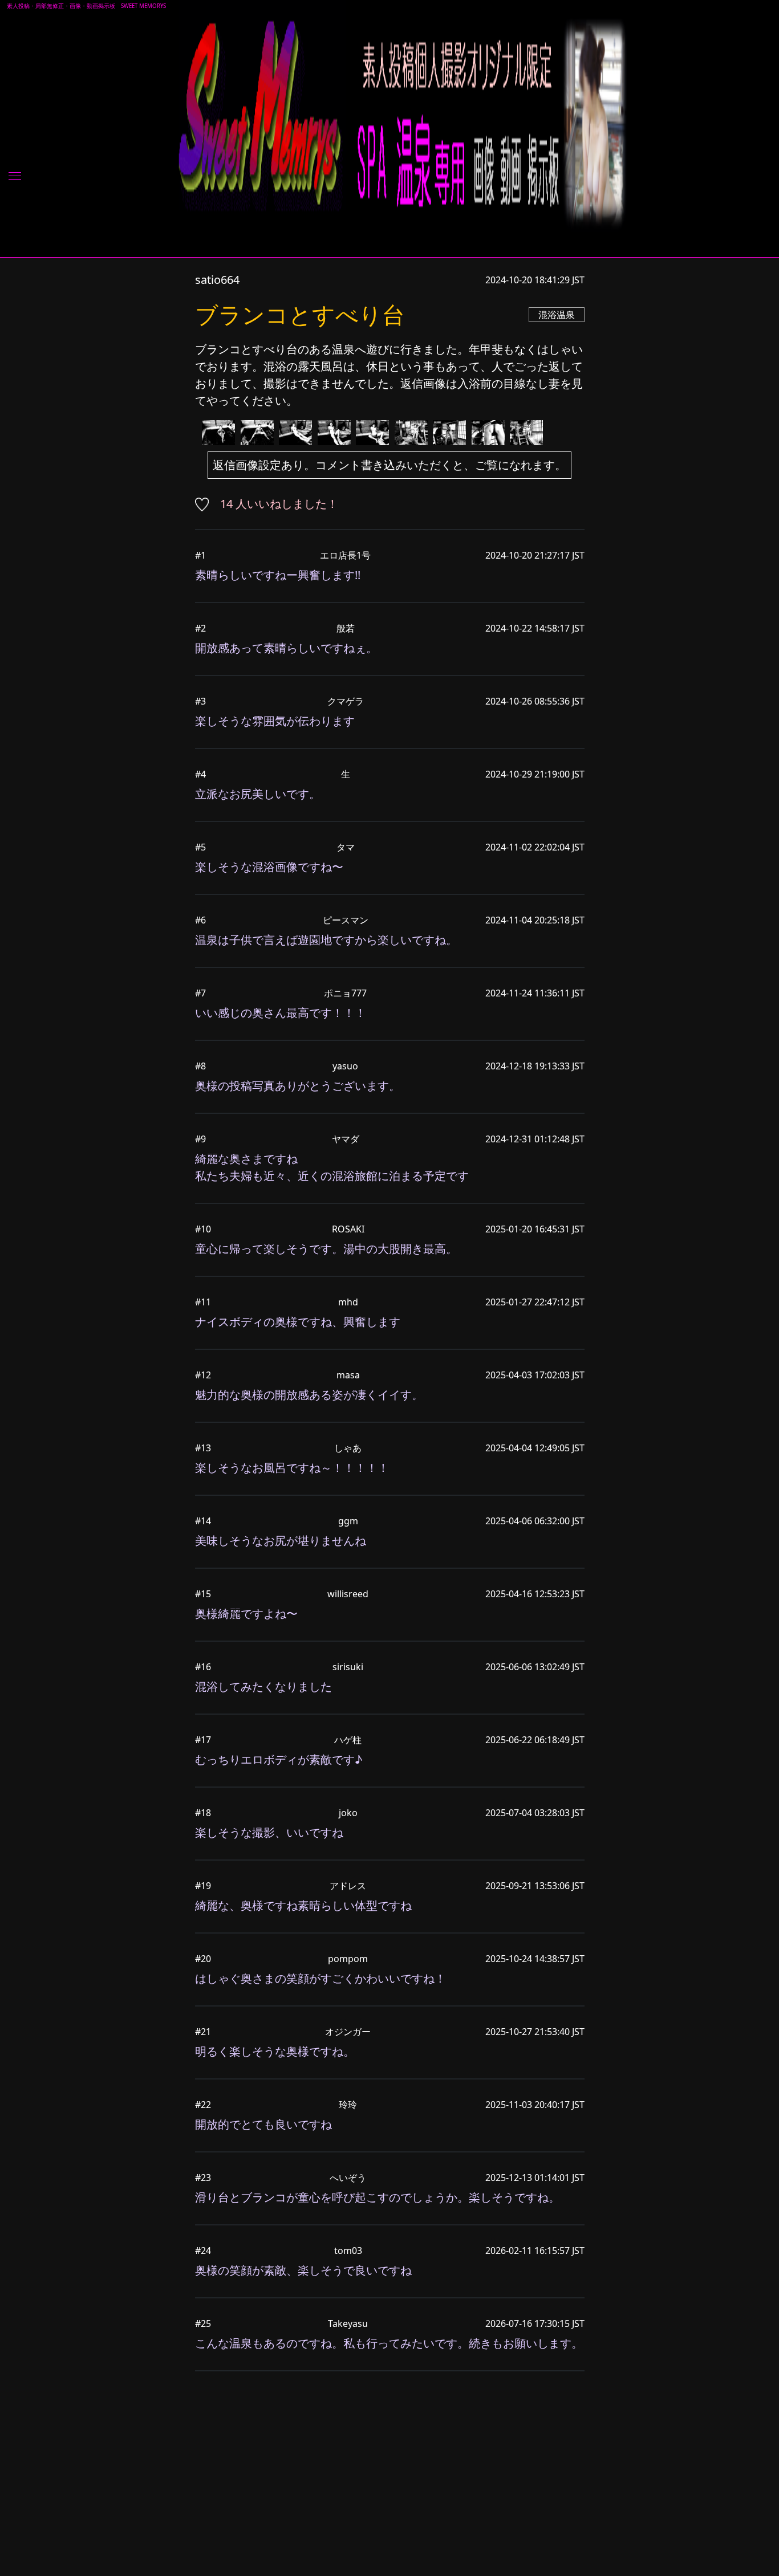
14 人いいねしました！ (279, 504)
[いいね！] (206, 504)
